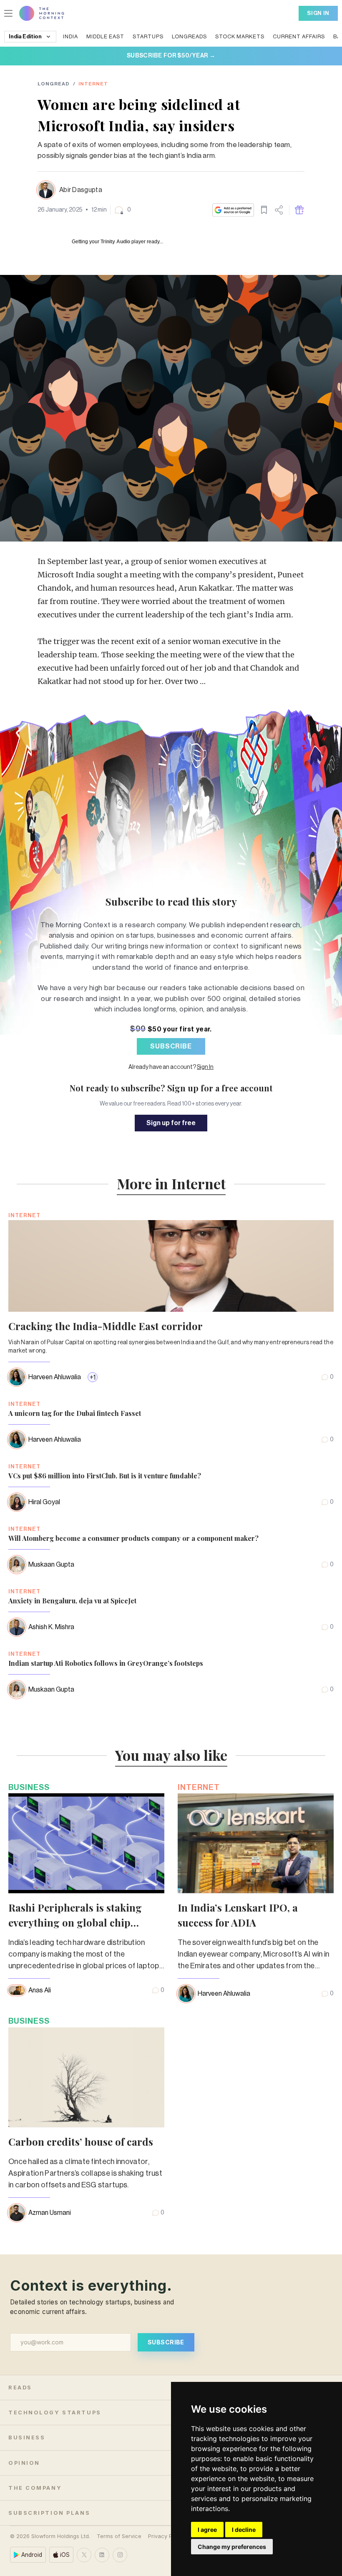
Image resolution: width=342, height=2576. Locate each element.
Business (29, 1787)
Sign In (318, 13)
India (70, 36)
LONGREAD (54, 84)
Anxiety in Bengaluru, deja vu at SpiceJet (72, 1601)
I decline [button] (244, 2530)
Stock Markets (240, 36)
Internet (93, 84)
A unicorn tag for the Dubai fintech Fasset (75, 1413)
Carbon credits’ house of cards (81, 2142)
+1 (93, 1378)
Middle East (105, 36)
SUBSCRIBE (171, 1046)
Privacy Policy (166, 2536)
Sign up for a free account (220, 1088)
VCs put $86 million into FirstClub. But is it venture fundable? (105, 1476)
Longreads (189, 36)
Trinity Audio (115, 242)
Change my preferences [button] (232, 2547)
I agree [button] (207, 2530)
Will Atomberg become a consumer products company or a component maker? (133, 1538)
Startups (148, 36)
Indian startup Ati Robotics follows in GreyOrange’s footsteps (106, 1663)
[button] (122, 210)
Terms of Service (119, 2536)
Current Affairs (299, 36)
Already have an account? (171, 1067)
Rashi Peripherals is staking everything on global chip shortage (75, 1922)
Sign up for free (171, 1123)
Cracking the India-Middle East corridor (106, 1326)
